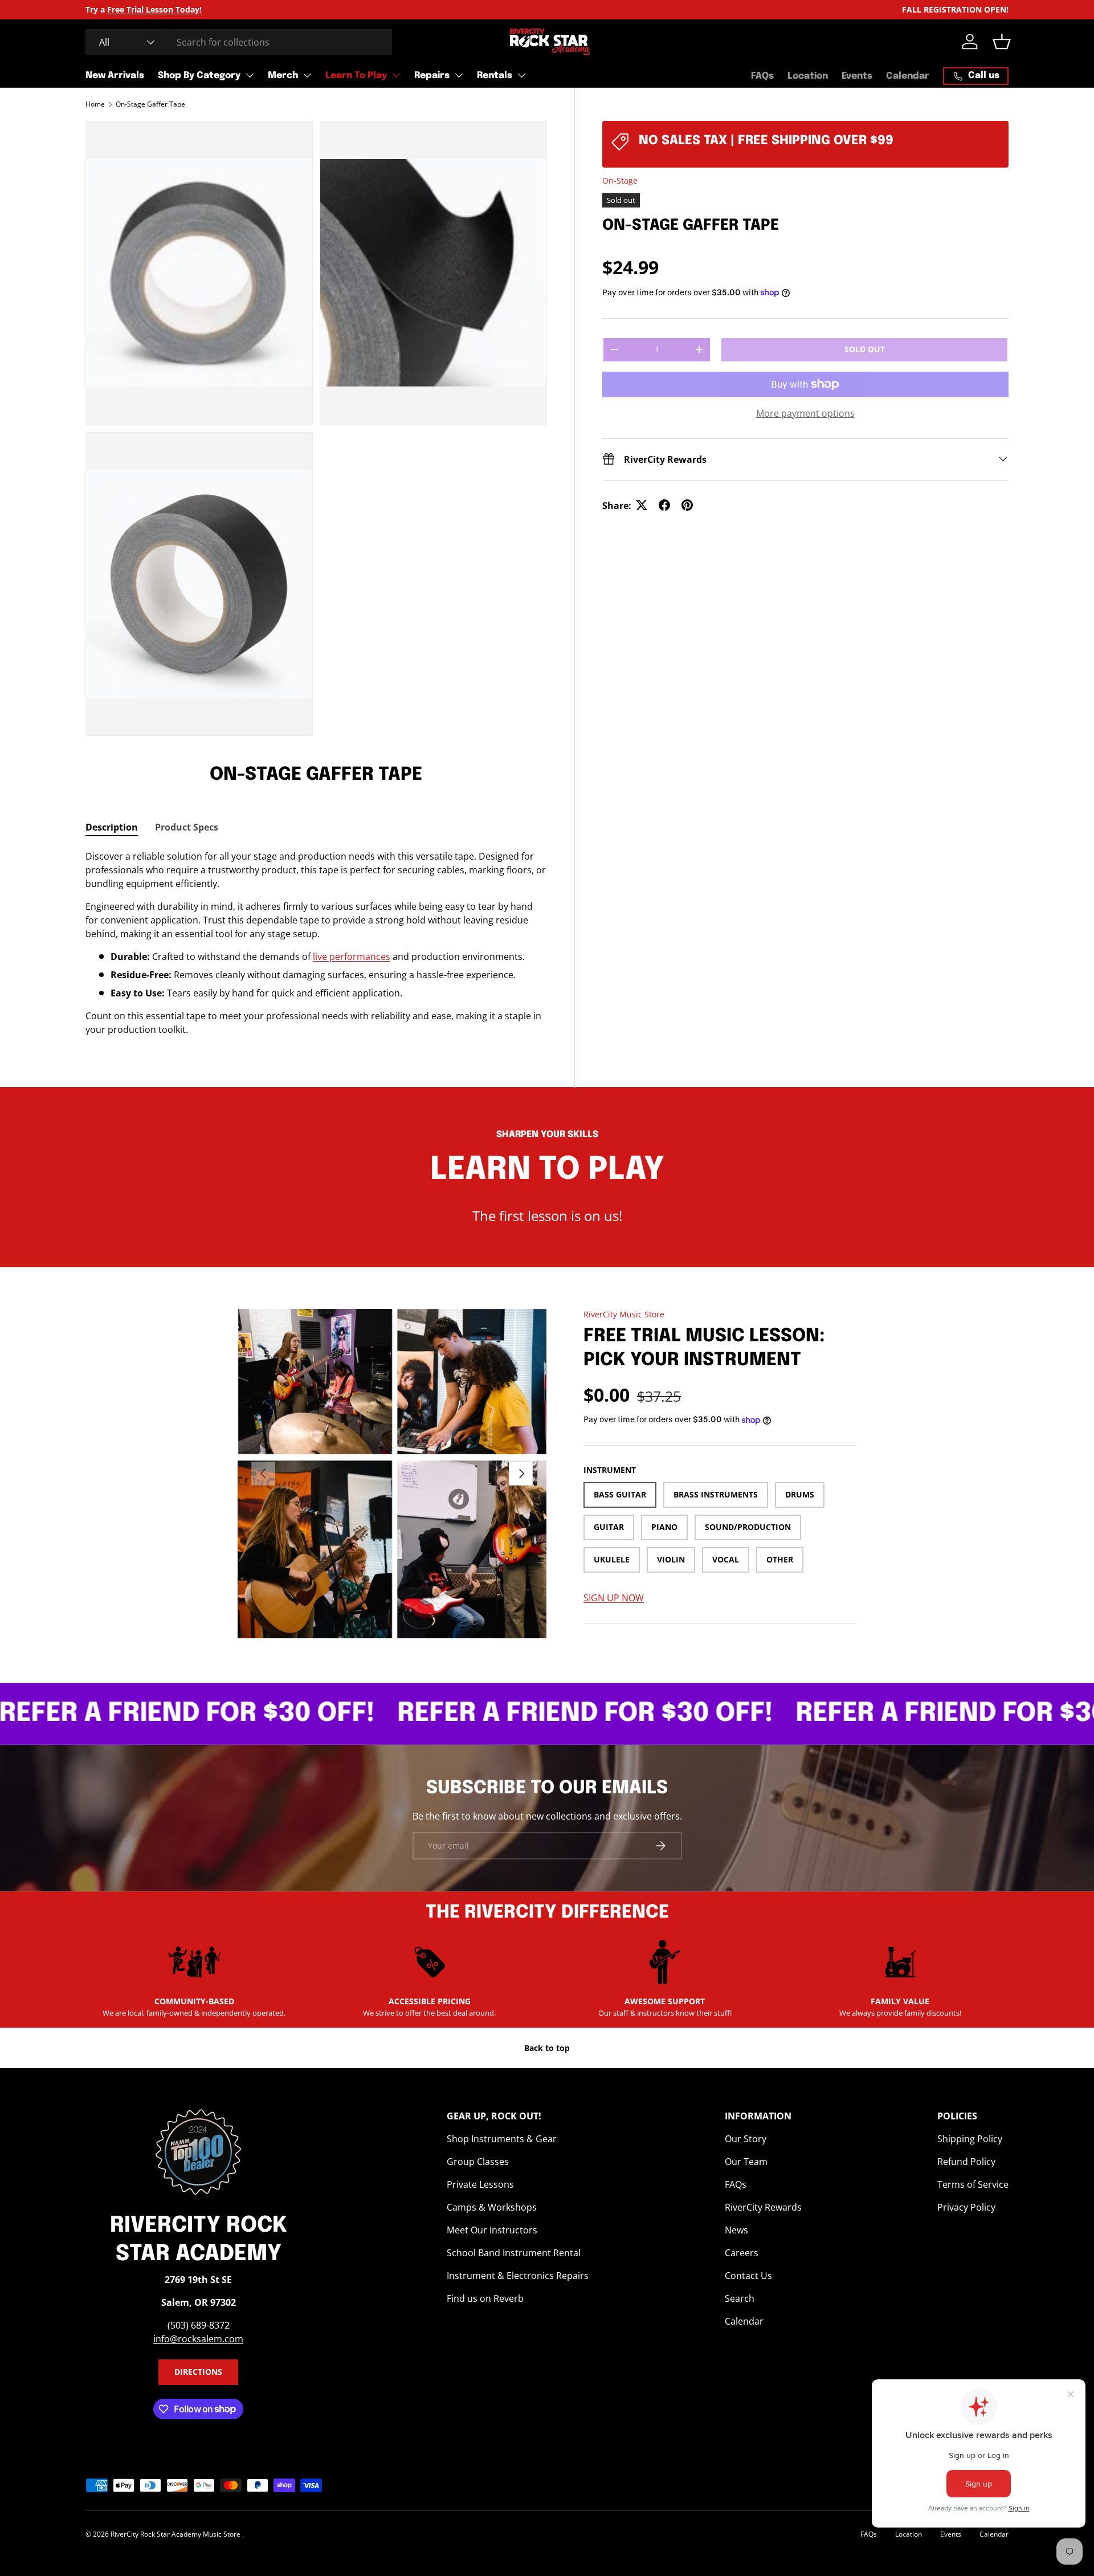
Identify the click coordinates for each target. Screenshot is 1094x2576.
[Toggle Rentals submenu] (521, 75)
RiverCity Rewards (763, 2207)
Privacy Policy (966, 2207)
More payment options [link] (805, 413)
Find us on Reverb (485, 2298)
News (736, 2230)
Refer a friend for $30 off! (522, 1714)
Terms (57, 426)
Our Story (746, 2139)
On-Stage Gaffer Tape (150, 104)
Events (857, 76)
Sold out (865, 349)
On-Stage (620, 180)
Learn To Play (356, 76)
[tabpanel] (316, 943)
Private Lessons (480, 2184)
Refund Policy (966, 2162)
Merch (283, 76)
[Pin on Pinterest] (687, 505)
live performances (352, 957)
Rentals (495, 76)
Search (740, 2298)
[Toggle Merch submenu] (307, 75)
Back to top (547, 2048)
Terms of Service (973, 2184)
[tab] (112, 827)
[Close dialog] (111, 26)
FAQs (762, 76)
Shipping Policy (970, 2139)
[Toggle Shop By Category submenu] (250, 75)
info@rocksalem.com (198, 2339)
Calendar (908, 76)
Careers (742, 2253)
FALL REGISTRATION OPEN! (955, 9)
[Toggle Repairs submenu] (459, 75)
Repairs (432, 76)
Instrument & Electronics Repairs (518, 2276)
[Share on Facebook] (664, 505)
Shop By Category (199, 76)
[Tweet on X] (642, 505)
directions (198, 2372)
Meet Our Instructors (492, 2230)
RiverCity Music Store (624, 1314)
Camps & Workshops (492, 2207)
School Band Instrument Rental (514, 2253)
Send (93, 217)
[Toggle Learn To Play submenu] (396, 75)
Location (808, 76)
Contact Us (748, 2276)
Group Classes (478, 2162)
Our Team (746, 2162)
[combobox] (239, 42)
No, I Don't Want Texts (69, 258)
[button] (1002, 42)
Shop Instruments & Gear (502, 2139)
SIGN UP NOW (614, 1598)
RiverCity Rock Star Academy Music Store (176, 2534)
